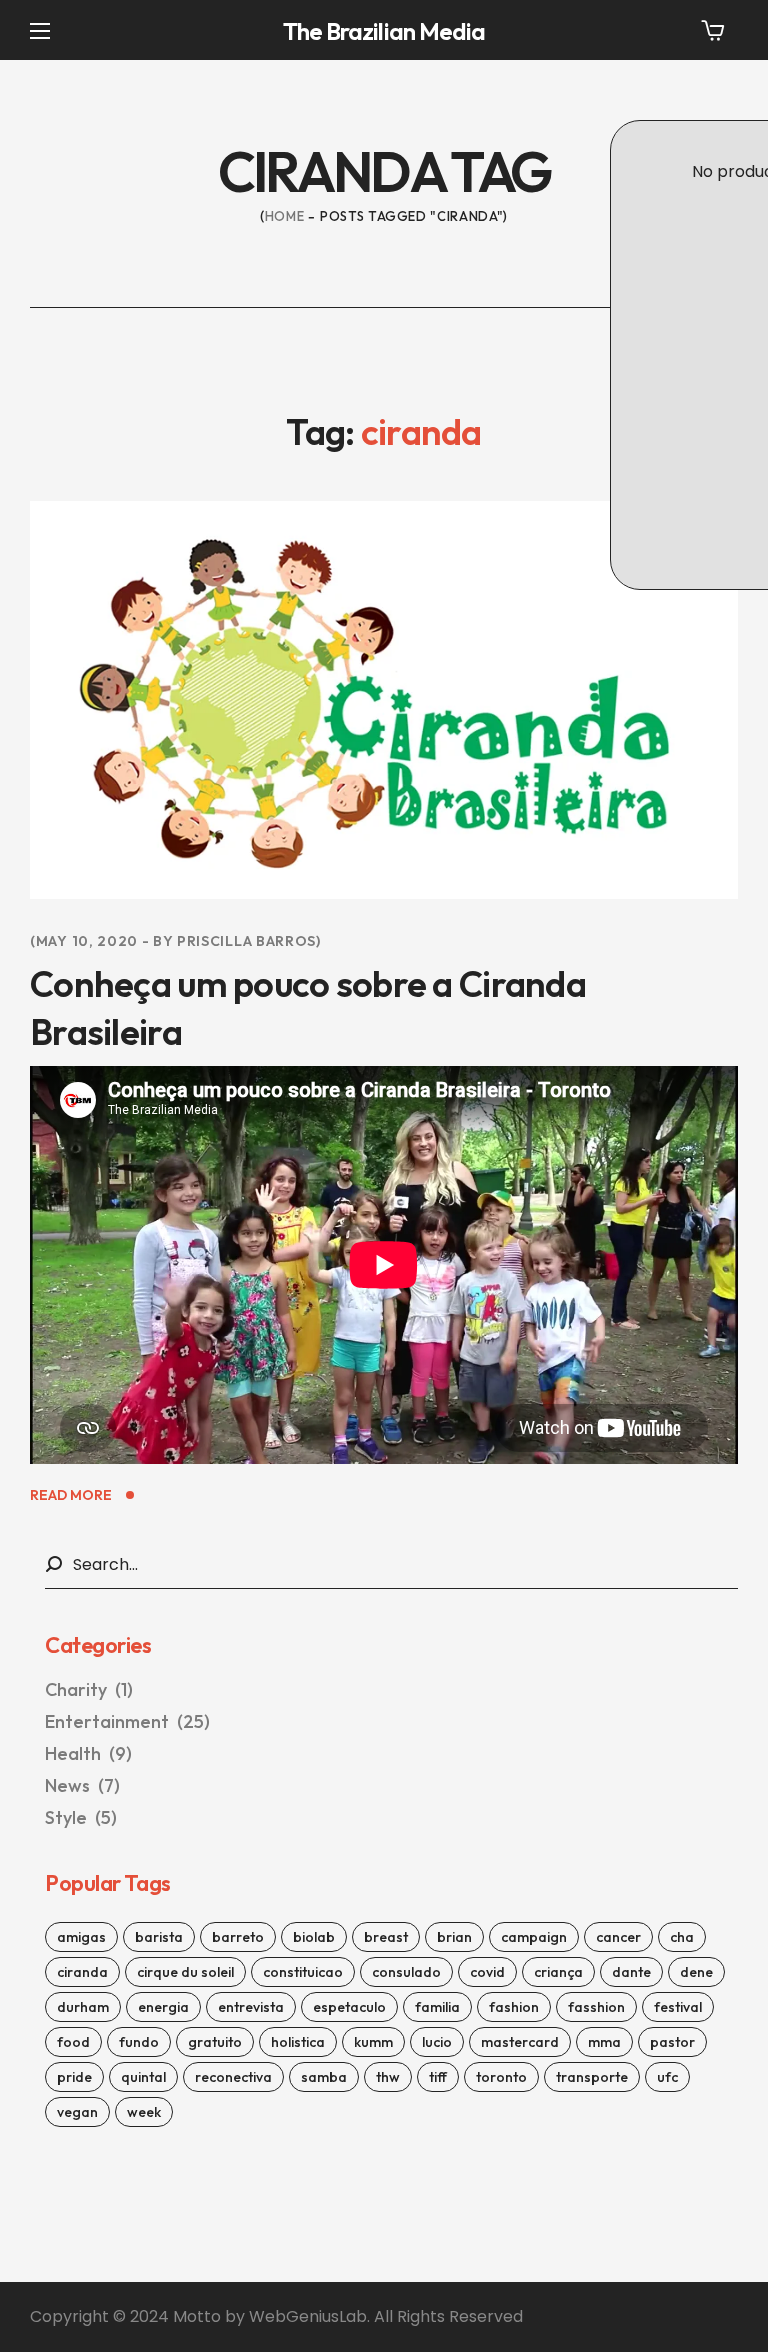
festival (678, 2007)
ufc (667, 2077)
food (73, 2042)
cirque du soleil (185, 1972)
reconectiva (233, 2077)
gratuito (215, 2042)
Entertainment (127, 1721)
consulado (406, 1972)
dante (631, 1972)
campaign (534, 1937)
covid (487, 1972)
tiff (438, 2077)
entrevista (251, 2007)
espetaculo (349, 2007)
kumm (373, 2042)
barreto (238, 1937)
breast (386, 1937)
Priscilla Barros (246, 941)
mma (604, 2042)
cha (682, 1937)
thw (388, 2077)
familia (437, 2007)
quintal (143, 2077)
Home (285, 216)
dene (696, 1972)
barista (159, 1937)
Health (106, 556)
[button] (713, 30)
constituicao (303, 1972)
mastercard (520, 2042)
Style (81, 1817)
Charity (89, 1689)
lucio (437, 2042)
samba (324, 2077)
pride (74, 2077)
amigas (81, 1937)
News (82, 1785)
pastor (672, 2042)
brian (454, 1937)
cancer (618, 1937)
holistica (298, 2042)
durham (83, 2007)
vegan (77, 2112)
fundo (139, 2042)
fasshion (596, 2007)
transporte (592, 2077)
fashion (514, 2007)
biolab (314, 1937)
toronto (501, 2077)
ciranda (82, 1972)
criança (558, 1972)
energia (163, 2007)
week (144, 2112)
